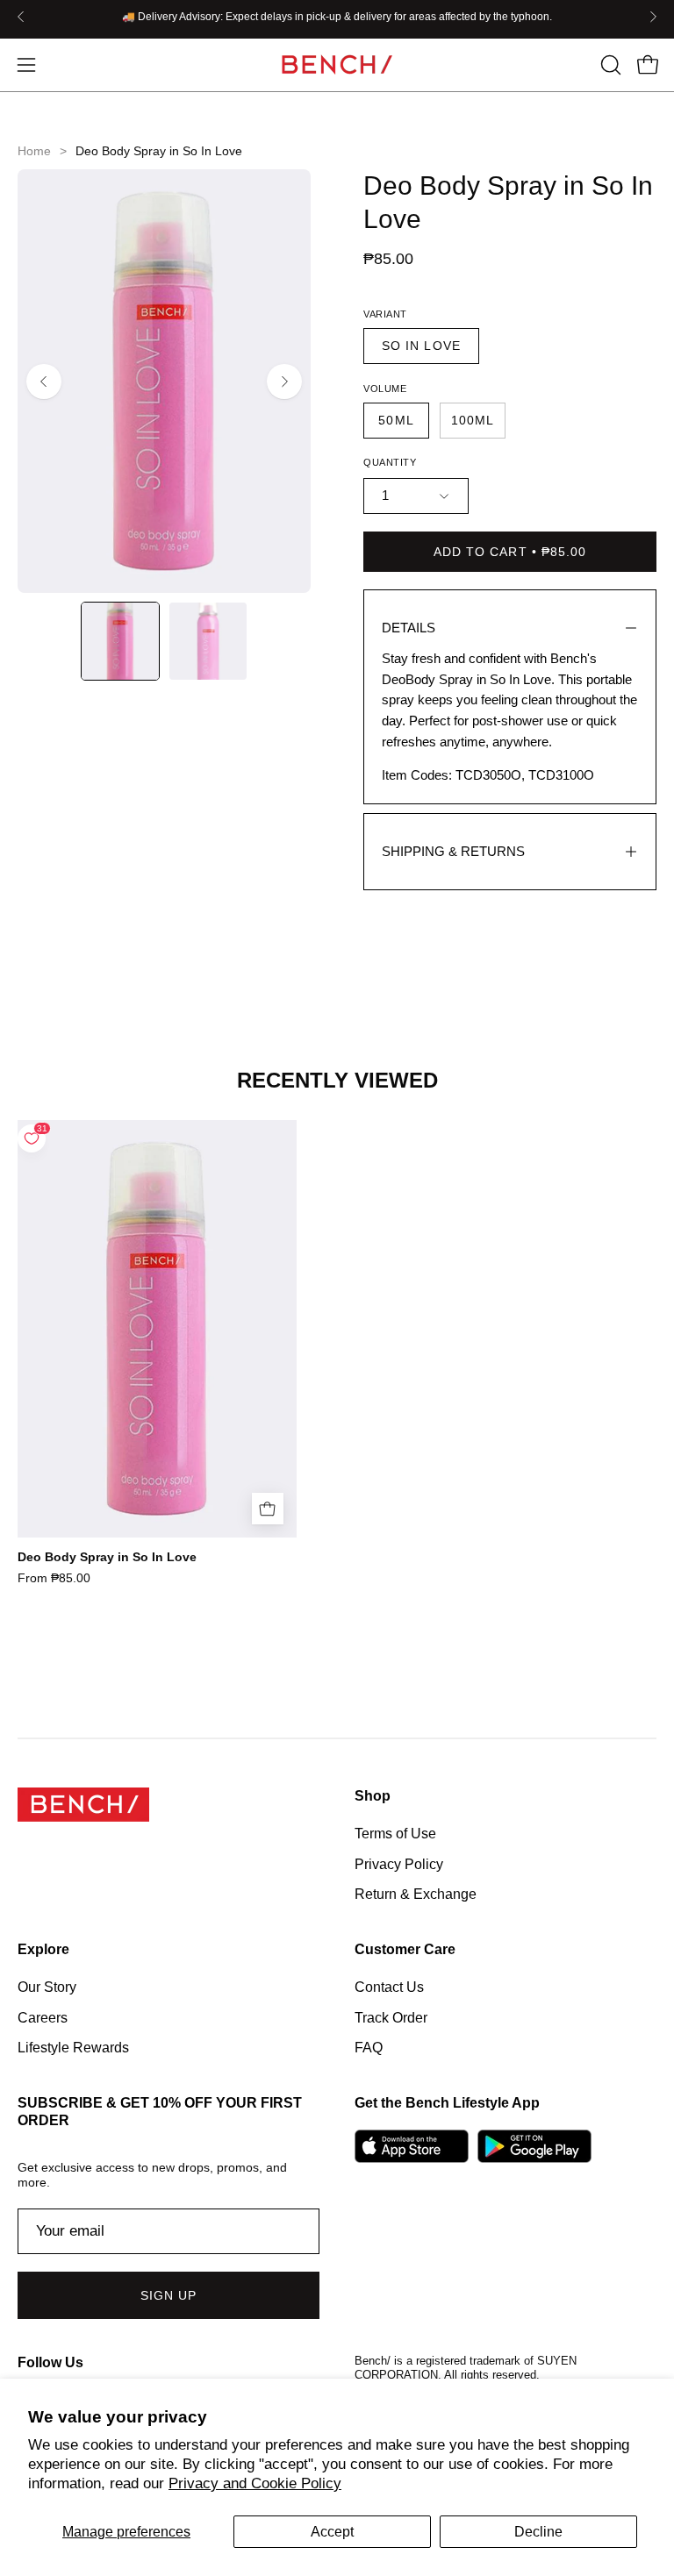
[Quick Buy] (268, 1509)
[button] (609, 65)
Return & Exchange (416, 1894)
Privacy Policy (399, 1863)
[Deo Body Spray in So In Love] (120, 641)
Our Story (47, 1987)
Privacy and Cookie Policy (255, 2483)
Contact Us (389, 1987)
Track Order (391, 2018)
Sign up (169, 2295)
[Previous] (21, 17)
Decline (538, 2532)
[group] (337, 17)
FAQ (369, 2048)
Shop (373, 1796)
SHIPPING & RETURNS (453, 851)
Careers (43, 2018)
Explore (43, 1949)
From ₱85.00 (54, 1578)
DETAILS (409, 628)
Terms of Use (395, 1834)
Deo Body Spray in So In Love (107, 1557)
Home (34, 151)
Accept (332, 2532)
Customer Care (405, 1949)
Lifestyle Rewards (73, 2048)
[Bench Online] (337, 64)
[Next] (653, 17)
